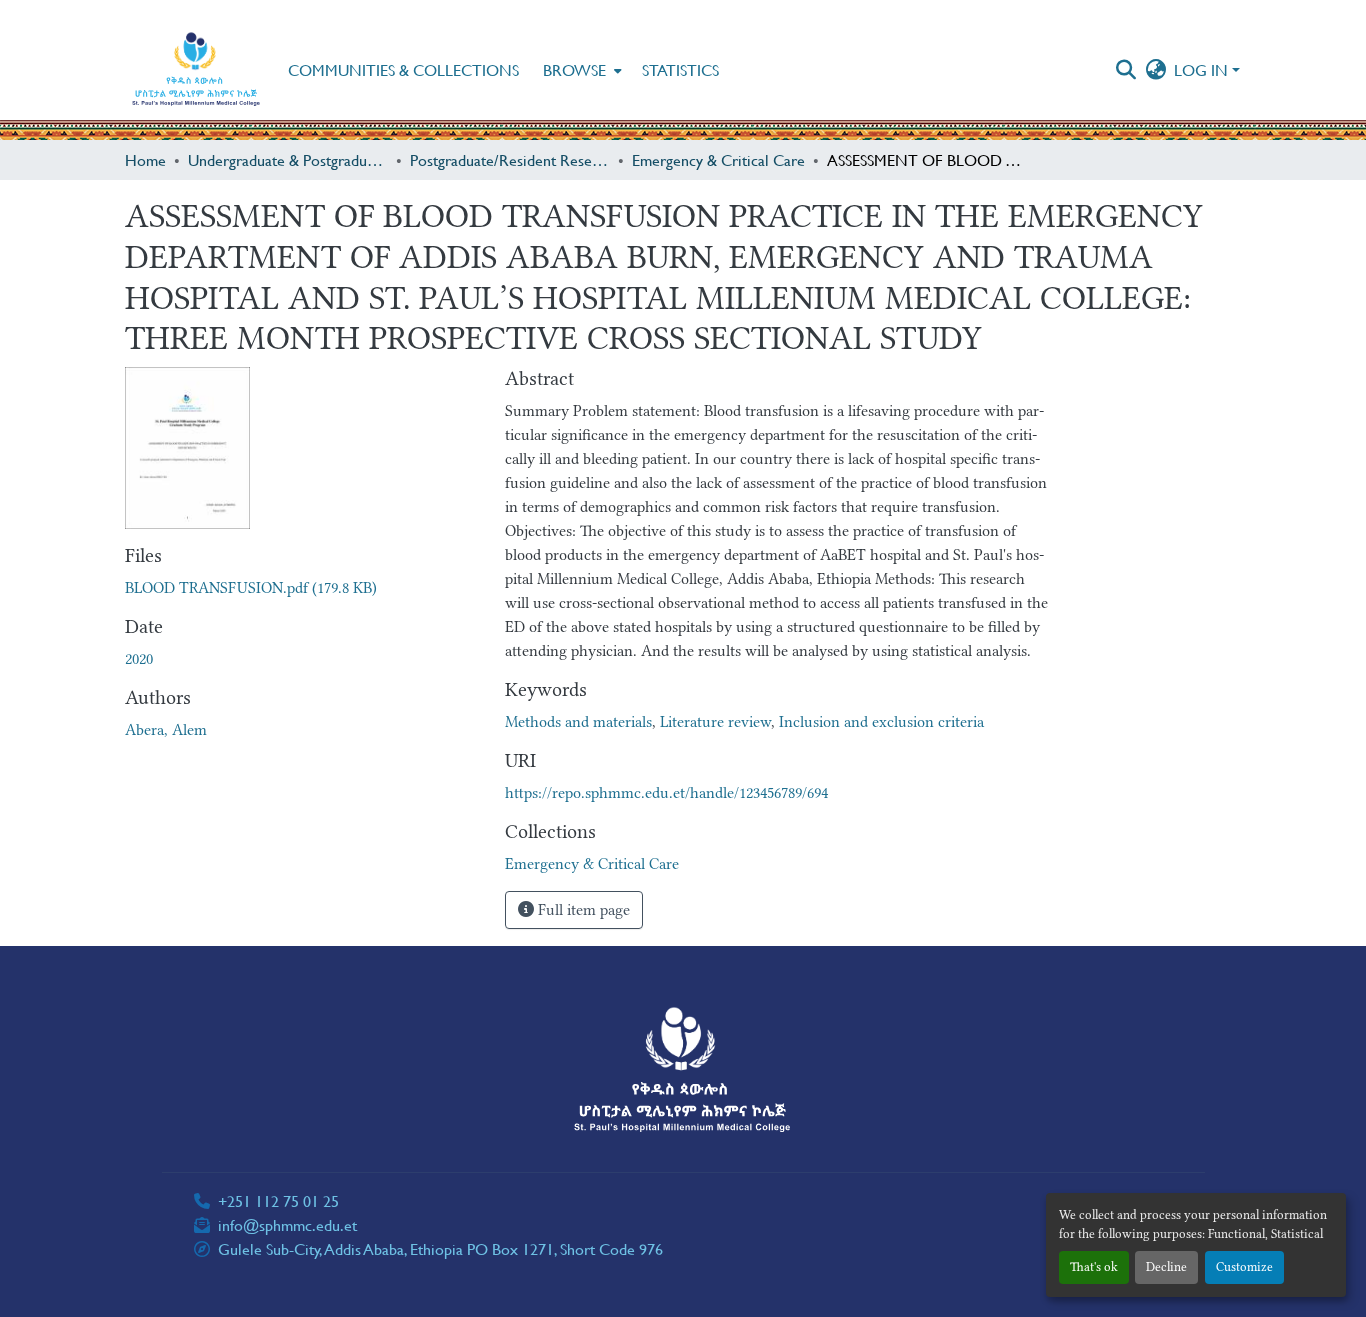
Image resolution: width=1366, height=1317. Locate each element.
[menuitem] (580, 70)
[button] (196, 70)
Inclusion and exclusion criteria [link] (881, 722)
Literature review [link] (715, 722)
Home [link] (145, 159)
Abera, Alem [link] (166, 730)
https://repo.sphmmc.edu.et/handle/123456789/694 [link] (666, 793)
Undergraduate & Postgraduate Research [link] (288, 159)
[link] (303, 588)
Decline (1166, 1267)
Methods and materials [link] (578, 722)
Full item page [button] (582, 910)
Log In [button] (1203, 69)
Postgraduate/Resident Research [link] (510, 159)
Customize (1244, 1267)
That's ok (1094, 1267)
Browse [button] (574, 69)
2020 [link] (139, 659)
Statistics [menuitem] (680, 69)
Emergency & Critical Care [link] (718, 159)
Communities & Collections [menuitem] (403, 69)
